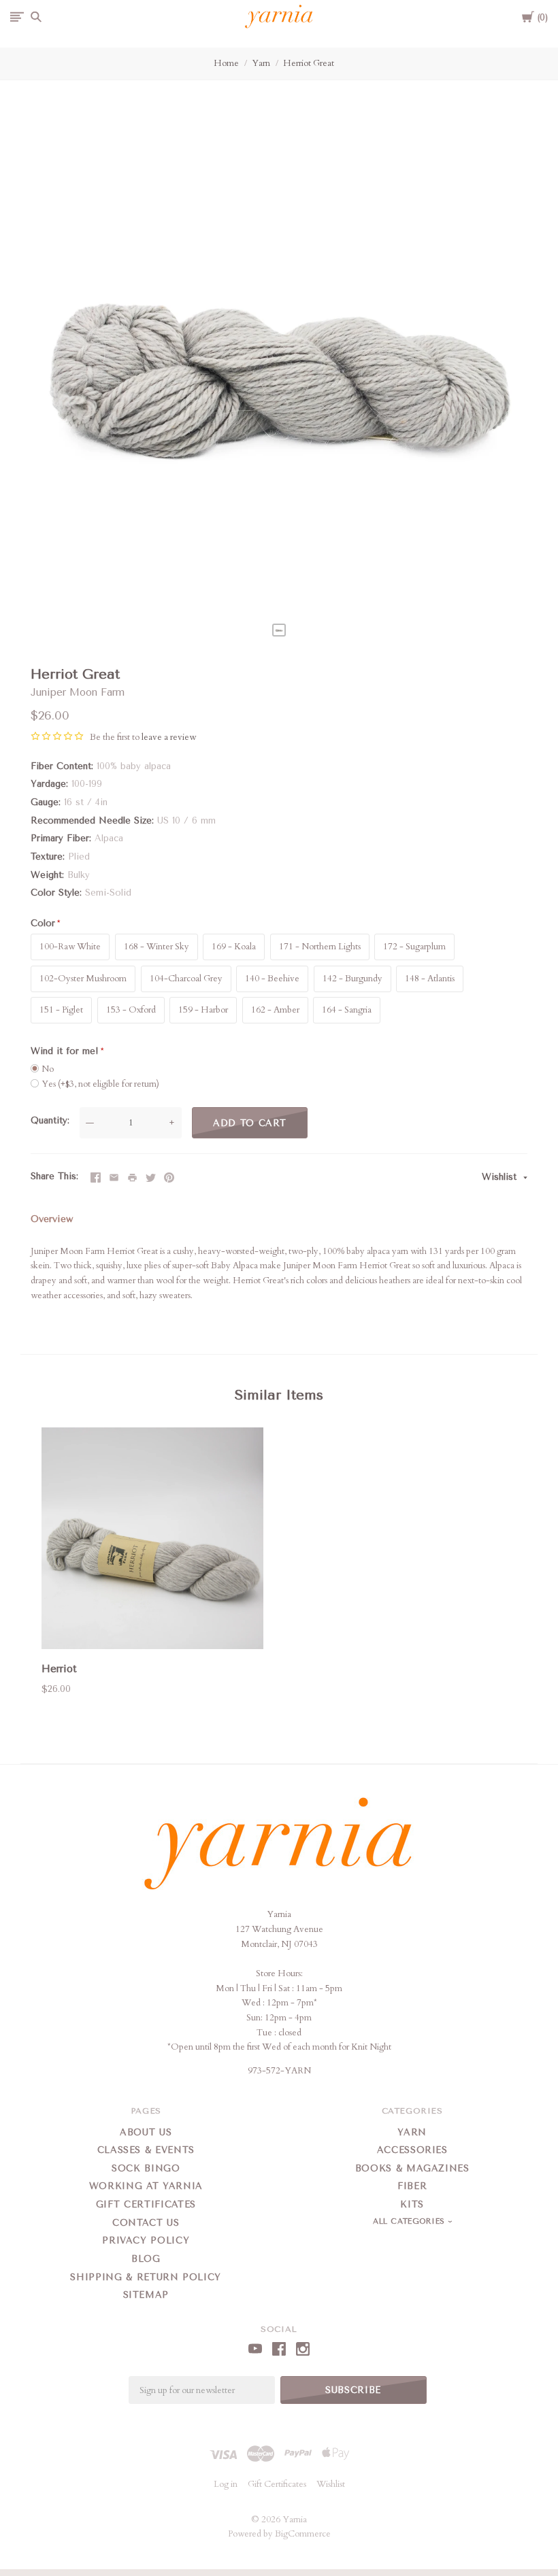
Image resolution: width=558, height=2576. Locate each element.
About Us (146, 2132)
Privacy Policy (146, 2240)
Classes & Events (146, 2150)
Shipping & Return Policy (146, 2277)
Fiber (412, 2186)
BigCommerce (303, 2534)
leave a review (169, 737)
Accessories (412, 2150)
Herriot (59, 1669)
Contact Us (146, 2223)
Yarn (261, 63)
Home (226, 63)
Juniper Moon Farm (78, 692)
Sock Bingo (146, 2168)
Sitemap (146, 2295)
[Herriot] (152, 1541)
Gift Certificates (146, 2204)
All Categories (410, 2221)
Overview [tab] (52, 1219)
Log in (226, 2484)
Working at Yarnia (146, 2186)
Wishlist (501, 1177)
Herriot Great (309, 63)
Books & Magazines (412, 2168)
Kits (412, 2204)
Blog (146, 2259)
